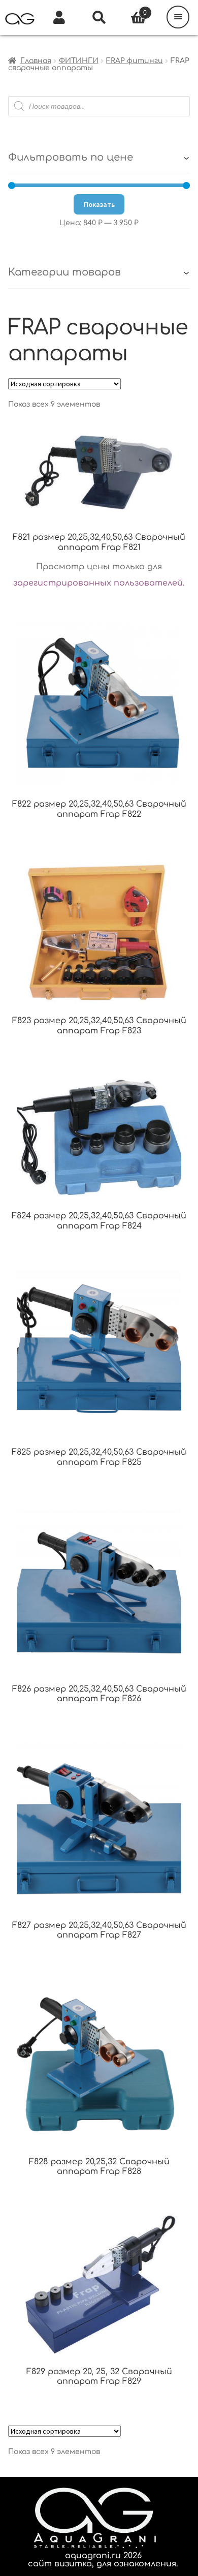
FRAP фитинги (135, 61)
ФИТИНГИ (79, 61)
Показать (99, 204)
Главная (36, 61)
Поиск (99, 18)
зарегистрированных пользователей (98, 583)
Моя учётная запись (59, 18)
